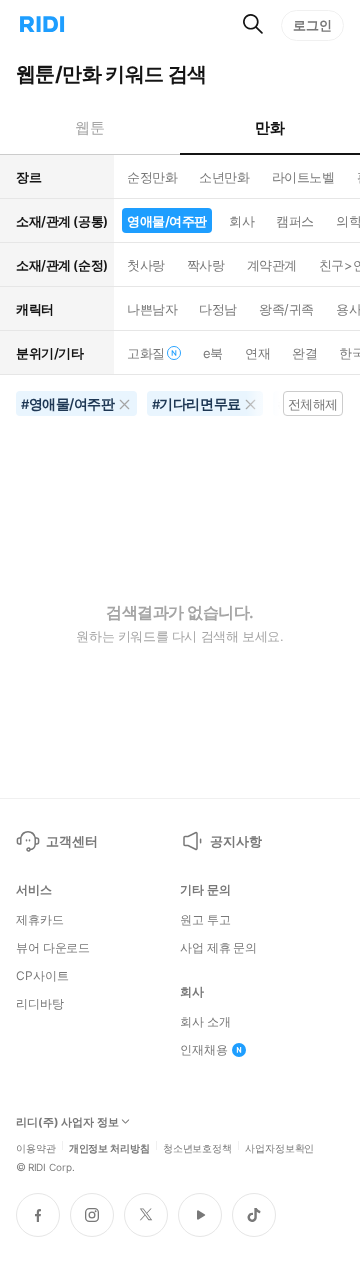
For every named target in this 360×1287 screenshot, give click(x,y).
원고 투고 (205, 920)
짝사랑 (206, 265)
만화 (269, 127)
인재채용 (204, 1050)
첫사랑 (146, 265)
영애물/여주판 (167, 221)
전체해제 (313, 404)
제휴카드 (40, 920)
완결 (304, 353)
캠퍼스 (295, 221)
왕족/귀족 (286, 309)
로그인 (312, 25)
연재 (257, 353)
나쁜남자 (152, 309)
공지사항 (235, 841)
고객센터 (71, 841)
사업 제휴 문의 (218, 948)
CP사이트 (42, 976)
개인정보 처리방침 (109, 1147)
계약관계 (272, 265)
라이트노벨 (303, 177)
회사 (241, 221)
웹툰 (89, 127)
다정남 (218, 309)
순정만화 (152, 177)
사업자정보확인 (279, 1147)
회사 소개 (205, 1022)
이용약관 (36, 1147)
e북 (213, 353)
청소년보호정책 (197, 1147)
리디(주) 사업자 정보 (67, 1122)
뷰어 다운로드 (53, 948)
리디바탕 (40, 1004)
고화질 (146, 353)
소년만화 (224, 177)
